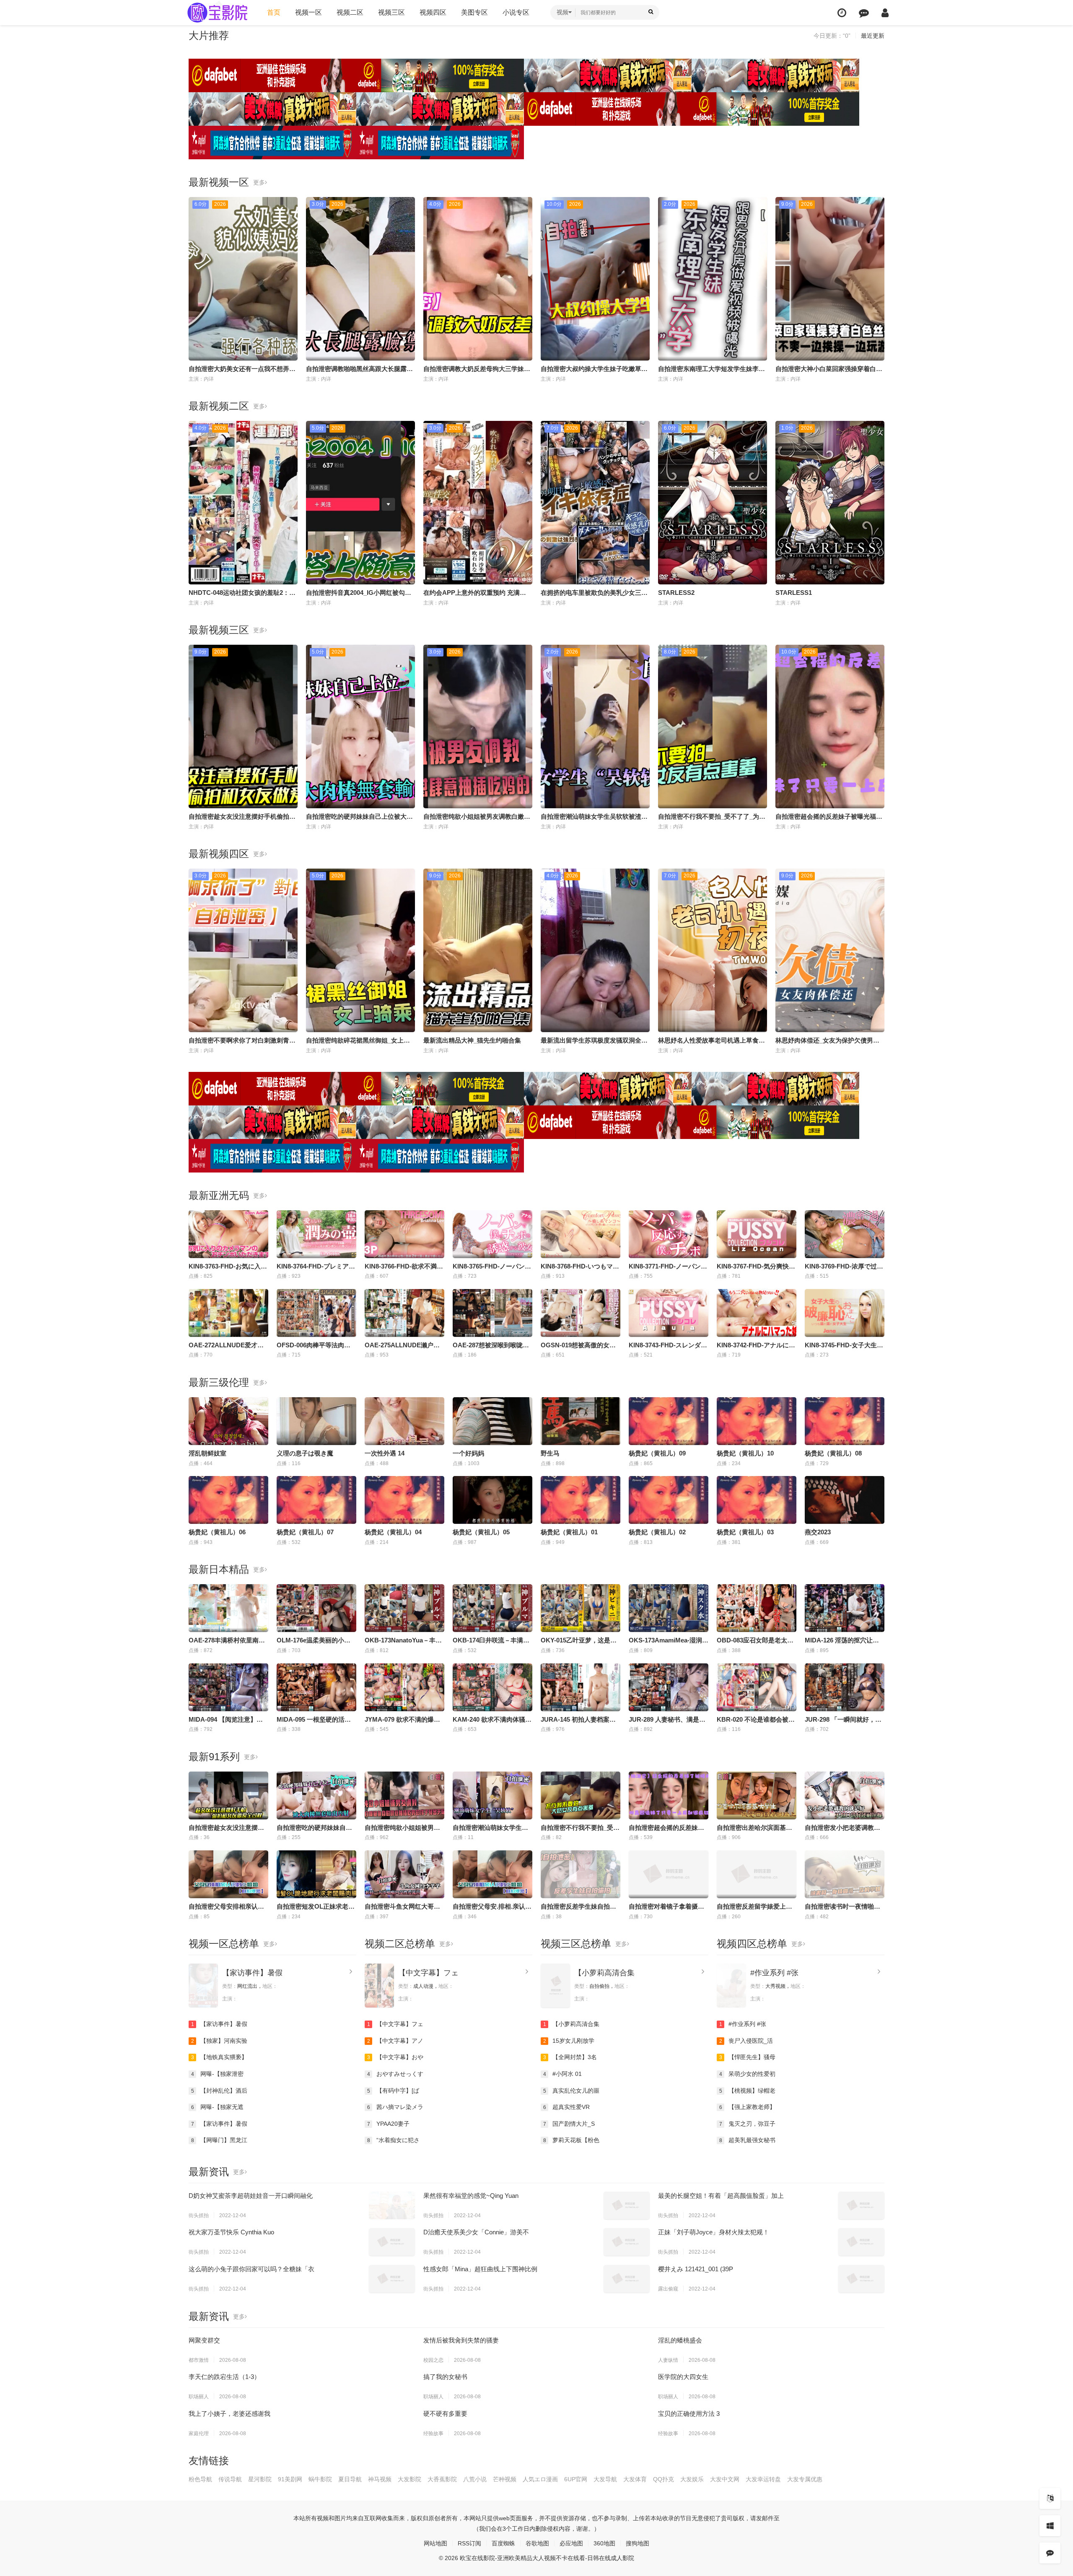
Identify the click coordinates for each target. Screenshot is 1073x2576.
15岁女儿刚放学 (569, 2041)
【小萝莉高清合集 (604, 1973)
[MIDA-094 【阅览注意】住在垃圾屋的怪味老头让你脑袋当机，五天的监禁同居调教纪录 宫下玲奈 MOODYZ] (228, 1687)
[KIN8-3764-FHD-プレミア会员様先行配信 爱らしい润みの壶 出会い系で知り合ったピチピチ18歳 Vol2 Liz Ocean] (316, 1234)
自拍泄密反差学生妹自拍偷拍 (582, 1906)
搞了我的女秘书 (445, 2377)
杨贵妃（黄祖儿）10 (745, 1453)
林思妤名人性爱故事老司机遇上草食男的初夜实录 (727, 1040)
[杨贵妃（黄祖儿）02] (669, 1500)
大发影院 (410, 2479)
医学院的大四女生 (683, 2377)
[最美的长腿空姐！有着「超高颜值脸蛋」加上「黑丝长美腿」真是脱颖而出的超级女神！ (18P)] (861, 2205)
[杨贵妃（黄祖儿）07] (316, 1500)
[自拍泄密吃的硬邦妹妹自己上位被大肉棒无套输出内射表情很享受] (316, 1795)
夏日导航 (350, 2479)
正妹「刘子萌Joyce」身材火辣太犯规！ (714, 2232)
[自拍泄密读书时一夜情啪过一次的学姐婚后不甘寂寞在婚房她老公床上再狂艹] (845, 1874)
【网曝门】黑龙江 (219, 2140)
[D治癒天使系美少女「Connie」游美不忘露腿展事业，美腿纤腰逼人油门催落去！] (627, 2242)
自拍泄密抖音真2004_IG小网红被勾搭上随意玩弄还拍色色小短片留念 (403, 593)
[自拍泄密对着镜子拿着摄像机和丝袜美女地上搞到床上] (669, 1874)
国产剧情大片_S (569, 2124)
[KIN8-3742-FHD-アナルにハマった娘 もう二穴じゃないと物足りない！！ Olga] (757, 1313)
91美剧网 (290, 2479)
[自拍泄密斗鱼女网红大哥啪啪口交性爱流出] (404, 1874)
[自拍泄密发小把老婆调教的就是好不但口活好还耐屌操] (845, 1795)
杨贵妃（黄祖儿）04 (393, 1532)
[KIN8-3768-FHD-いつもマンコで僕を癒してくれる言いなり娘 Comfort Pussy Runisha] (581, 1234)
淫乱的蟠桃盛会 (680, 2340)
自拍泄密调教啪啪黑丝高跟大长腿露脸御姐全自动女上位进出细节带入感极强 (413, 369)
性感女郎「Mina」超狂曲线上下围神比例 (480, 2269)
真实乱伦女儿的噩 (571, 2091)
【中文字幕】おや (395, 2057)
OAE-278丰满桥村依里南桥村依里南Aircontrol (254, 1640)
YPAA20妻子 (389, 2124)
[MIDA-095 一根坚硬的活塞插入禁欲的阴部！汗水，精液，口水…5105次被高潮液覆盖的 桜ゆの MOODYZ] (316, 1687)
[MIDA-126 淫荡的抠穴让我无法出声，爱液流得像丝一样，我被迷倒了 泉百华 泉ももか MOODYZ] (845, 1608)
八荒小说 (475, 2479)
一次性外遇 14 (385, 1453)
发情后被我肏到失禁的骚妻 (461, 2340)
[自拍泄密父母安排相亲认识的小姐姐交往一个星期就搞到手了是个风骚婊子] (228, 1874)
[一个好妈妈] (492, 1421)
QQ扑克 (663, 2479)
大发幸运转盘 (763, 2479)
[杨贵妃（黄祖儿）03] (757, 1500)
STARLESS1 (794, 593)
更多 (259, 182)
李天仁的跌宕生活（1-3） (224, 2377)
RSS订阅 (469, 2543)
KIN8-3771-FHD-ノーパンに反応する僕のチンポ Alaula (706, 1266)
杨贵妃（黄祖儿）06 (217, 1532)
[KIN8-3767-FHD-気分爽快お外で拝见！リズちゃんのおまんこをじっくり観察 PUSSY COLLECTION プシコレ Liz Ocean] (757, 1234)
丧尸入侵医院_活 (746, 2041)
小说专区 (516, 12)
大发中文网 (725, 2479)
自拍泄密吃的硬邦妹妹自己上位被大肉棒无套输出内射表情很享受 (397, 816)
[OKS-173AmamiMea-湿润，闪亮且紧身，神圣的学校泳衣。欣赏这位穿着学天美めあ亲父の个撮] (669, 1608)
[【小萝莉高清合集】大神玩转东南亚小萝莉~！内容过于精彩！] (555, 1986)
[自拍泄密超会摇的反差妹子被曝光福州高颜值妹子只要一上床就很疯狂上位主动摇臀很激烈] (669, 1795)
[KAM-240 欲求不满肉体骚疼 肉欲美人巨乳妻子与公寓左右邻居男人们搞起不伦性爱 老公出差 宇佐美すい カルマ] (492, 1687)
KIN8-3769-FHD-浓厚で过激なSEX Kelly (864, 1266)
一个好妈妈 (468, 1453)
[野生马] (581, 1421)
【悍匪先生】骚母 (748, 2057)
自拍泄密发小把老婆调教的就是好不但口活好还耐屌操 (880, 1828)
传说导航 (230, 2479)
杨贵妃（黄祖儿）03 (745, 1532)
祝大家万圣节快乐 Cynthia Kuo (231, 2232)
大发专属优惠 (805, 2479)
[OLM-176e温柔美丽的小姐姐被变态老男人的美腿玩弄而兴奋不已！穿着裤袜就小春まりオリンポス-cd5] (316, 1608)
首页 (274, 12)
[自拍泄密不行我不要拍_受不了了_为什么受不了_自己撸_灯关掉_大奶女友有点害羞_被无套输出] (581, 1795)
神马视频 (380, 2479)
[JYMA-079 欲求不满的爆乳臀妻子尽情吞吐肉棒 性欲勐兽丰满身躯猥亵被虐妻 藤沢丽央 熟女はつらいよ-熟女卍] (404, 1687)
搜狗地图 (638, 2543)
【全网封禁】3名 (570, 2057)
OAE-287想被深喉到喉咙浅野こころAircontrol (518, 1345)
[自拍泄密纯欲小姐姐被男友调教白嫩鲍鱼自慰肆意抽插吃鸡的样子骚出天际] (404, 1795)
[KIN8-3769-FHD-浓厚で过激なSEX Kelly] (845, 1234)
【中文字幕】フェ (428, 1973)
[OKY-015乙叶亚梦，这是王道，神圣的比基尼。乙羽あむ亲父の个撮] (581, 1608)
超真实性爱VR (567, 2107)
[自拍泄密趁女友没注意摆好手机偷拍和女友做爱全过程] (228, 1795)
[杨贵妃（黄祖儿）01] (581, 1500)
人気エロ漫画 (540, 2479)
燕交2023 (818, 1532)
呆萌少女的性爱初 (748, 2074)
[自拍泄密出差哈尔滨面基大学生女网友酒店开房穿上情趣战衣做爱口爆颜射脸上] (757, 1795)
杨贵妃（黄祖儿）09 (657, 1453)
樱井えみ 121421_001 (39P (696, 2269)
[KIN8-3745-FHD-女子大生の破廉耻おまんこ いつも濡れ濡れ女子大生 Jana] (845, 1313)
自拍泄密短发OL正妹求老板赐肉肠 (325, 1906)
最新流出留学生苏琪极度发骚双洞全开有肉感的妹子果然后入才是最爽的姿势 (648, 1040)
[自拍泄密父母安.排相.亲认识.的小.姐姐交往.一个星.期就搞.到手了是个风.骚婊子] (492, 1874)
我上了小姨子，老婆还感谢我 (229, 2414)
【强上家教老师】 (748, 2107)
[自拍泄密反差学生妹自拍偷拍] (581, 1874)
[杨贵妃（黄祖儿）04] (404, 1500)
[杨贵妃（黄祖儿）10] (757, 1421)
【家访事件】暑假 (252, 1973)
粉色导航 (200, 2479)
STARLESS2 (676, 593)
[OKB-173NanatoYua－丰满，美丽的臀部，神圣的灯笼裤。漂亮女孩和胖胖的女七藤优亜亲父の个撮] (404, 1608)
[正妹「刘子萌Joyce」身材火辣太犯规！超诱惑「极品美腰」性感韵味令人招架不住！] (861, 2242)
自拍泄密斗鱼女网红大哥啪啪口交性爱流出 (424, 1906)
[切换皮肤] (1050, 2526)
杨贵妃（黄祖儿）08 (833, 1453)
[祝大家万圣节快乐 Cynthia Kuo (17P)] (392, 2242)
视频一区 (308, 12)
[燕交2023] (845, 1500)
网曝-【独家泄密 (218, 2074)
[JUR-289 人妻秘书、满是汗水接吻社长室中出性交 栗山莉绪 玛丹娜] (669, 1687)
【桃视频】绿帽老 (748, 2091)
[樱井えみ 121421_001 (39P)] (861, 2279)
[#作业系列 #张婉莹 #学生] (731, 1986)
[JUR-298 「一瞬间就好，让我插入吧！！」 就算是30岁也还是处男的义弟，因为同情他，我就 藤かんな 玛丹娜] (845, 1687)
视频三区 (391, 12)
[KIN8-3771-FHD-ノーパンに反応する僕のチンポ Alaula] (669, 1234)
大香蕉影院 (442, 2479)
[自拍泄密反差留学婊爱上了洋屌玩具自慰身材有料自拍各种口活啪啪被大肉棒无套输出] (757, 1874)
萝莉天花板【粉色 (571, 2140)
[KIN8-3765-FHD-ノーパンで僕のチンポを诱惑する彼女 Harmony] (492, 1234)
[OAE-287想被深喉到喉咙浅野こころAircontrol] (492, 1313)
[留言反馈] (864, 13)
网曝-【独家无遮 (218, 2107)
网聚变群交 (204, 2340)
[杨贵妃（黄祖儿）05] (492, 1500)
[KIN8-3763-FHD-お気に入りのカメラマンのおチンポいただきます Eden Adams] (228, 1234)
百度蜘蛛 (503, 2543)
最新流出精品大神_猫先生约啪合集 (472, 1040)
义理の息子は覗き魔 (305, 1453)
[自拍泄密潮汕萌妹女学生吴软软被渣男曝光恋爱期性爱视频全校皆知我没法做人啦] (492, 1795)
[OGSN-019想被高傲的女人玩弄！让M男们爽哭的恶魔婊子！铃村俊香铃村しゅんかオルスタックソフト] (581, 1313)
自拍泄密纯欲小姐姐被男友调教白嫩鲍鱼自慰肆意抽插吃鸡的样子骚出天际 (527, 816)
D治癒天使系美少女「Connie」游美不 (476, 2232)
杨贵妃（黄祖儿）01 (569, 1532)
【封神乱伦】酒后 (219, 2091)
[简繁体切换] (1050, 2498)
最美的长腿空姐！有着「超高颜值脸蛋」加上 (721, 2196)
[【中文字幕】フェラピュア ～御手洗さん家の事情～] (379, 1986)
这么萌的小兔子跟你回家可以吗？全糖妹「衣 (251, 2269)
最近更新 (873, 36)
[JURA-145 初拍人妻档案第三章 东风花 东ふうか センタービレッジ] (581, 1687)
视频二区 (350, 12)
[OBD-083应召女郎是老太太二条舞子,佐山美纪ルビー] (757, 1608)
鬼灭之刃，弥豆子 (748, 2124)
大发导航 (605, 2479)
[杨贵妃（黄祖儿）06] (228, 1500)
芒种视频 (505, 2479)
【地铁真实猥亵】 (219, 2057)
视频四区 (433, 12)
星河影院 (260, 2479)
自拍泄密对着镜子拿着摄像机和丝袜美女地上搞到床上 (704, 1906)
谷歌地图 (537, 2543)
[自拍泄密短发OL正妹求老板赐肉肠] (316, 1874)
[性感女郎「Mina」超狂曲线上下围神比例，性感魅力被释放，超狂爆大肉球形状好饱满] (627, 2279)
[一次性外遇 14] (404, 1421)
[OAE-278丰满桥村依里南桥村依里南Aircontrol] (228, 1608)
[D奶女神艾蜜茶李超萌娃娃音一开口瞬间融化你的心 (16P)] (392, 2205)
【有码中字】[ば (393, 2091)
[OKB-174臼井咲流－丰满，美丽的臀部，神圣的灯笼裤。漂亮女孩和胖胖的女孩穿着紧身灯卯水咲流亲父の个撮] (492, 1608)
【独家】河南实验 (219, 2041)
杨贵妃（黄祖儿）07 (305, 1532)
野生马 (550, 1453)
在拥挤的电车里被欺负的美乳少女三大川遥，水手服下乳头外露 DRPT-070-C (647, 593)
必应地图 (571, 2543)
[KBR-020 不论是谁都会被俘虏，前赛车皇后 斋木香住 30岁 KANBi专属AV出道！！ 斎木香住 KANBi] (757, 1687)
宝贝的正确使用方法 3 (689, 2414)
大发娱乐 (692, 2479)
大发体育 (635, 2479)
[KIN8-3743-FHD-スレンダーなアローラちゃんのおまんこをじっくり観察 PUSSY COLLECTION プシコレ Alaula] (669, 1313)
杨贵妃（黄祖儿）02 (657, 1532)
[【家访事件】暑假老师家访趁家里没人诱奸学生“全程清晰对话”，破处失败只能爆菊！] (203, 1986)
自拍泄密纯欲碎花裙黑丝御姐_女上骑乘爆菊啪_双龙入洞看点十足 (397, 1040)
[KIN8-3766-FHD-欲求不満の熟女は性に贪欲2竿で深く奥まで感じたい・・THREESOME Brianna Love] (404, 1234)
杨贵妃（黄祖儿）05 (481, 1532)
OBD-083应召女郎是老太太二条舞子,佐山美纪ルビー (790, 1640)
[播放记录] (842, 13)
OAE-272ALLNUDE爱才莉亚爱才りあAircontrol (257, 1345)
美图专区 (474, 12)
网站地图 (435, 2543)
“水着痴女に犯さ (394, 2140)
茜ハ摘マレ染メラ (395, 2107)
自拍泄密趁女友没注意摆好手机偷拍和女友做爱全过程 (264, 816)
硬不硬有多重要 (445, 2414)
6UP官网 (576, 2479)
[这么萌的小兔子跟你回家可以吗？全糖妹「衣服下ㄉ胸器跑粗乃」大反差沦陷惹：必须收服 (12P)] (392, 2279)
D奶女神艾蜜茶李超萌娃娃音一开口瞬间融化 (251, 2196)
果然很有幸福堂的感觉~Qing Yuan (471, 2196)
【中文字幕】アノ (395, 2041)
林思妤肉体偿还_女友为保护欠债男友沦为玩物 (840, 1040)
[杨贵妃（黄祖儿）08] (845, 1421)
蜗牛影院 (320, 2479)
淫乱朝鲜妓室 (207, 1453)
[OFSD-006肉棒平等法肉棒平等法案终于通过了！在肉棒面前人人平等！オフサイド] (316, 1313)
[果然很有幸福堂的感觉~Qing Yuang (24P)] (627, 2205)
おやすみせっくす (395, 2074)
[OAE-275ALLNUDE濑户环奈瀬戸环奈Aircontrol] (404, 1313)
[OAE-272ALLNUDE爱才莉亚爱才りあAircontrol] (228, 1313)
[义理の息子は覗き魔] (316, 1421)
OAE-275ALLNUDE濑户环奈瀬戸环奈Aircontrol (433, 1345)
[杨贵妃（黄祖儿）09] (669, 1421)
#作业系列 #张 (774, 1973)
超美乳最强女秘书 (748, 2140)
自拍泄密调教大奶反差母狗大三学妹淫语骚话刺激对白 (499, 369)
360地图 (604, 2543)
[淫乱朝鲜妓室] (228, 1421)
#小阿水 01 (563, 2074)
